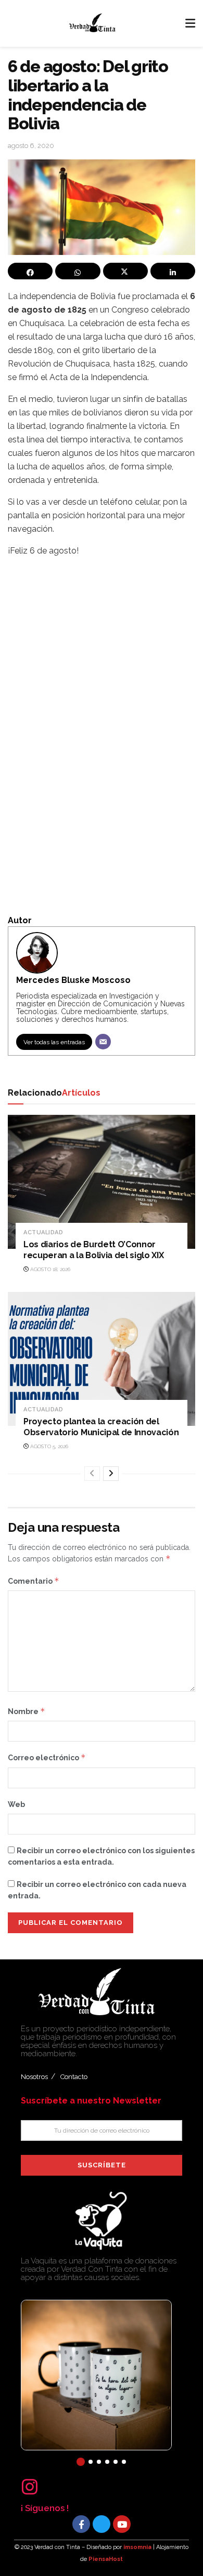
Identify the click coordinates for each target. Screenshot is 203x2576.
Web (16, 1804)
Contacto (74, 2077)
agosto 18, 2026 (49, 1269)
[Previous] (92, 1474)
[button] (81, 2462)
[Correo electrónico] (103, 1042)
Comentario (34, 1581)
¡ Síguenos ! (45, 2508)
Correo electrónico (47, 1757)
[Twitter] (102, 2524)
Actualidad (43, 1232)
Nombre (27, 1711)
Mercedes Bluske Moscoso (73, 980)
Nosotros (34, 2077)
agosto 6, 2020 (31, 146)
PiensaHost (106, 2559)
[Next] (111, 1474)
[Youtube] (122, 2524)
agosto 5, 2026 (48, 1446)
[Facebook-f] (81, 2524)
